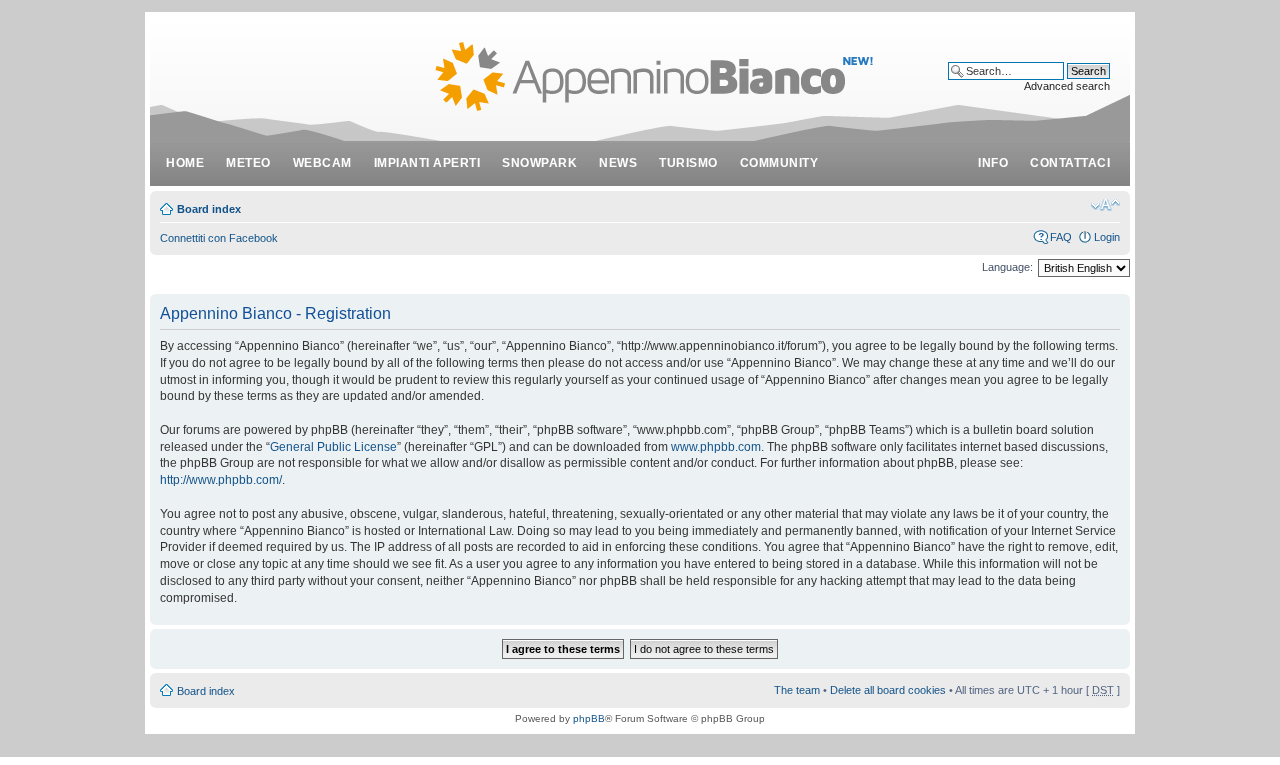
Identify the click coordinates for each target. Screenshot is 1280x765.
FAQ (1061, 237)
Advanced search (1067, 86)
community (779, 163)
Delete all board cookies (888, 690)
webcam (322, 163)
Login (1107, 237)
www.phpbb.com (716, 447)
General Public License (333, 447)
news (618, 163)
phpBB (589, 718)
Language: (1007, 267)
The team (797, 690)
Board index (209, 209)
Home (185, 163)
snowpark (539, 163)
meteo (248, 163)
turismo (688, 163)
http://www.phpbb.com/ (221, 480)
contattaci (1070, 163)
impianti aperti (427, 163)
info (993, 163)
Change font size (1105, 205)
